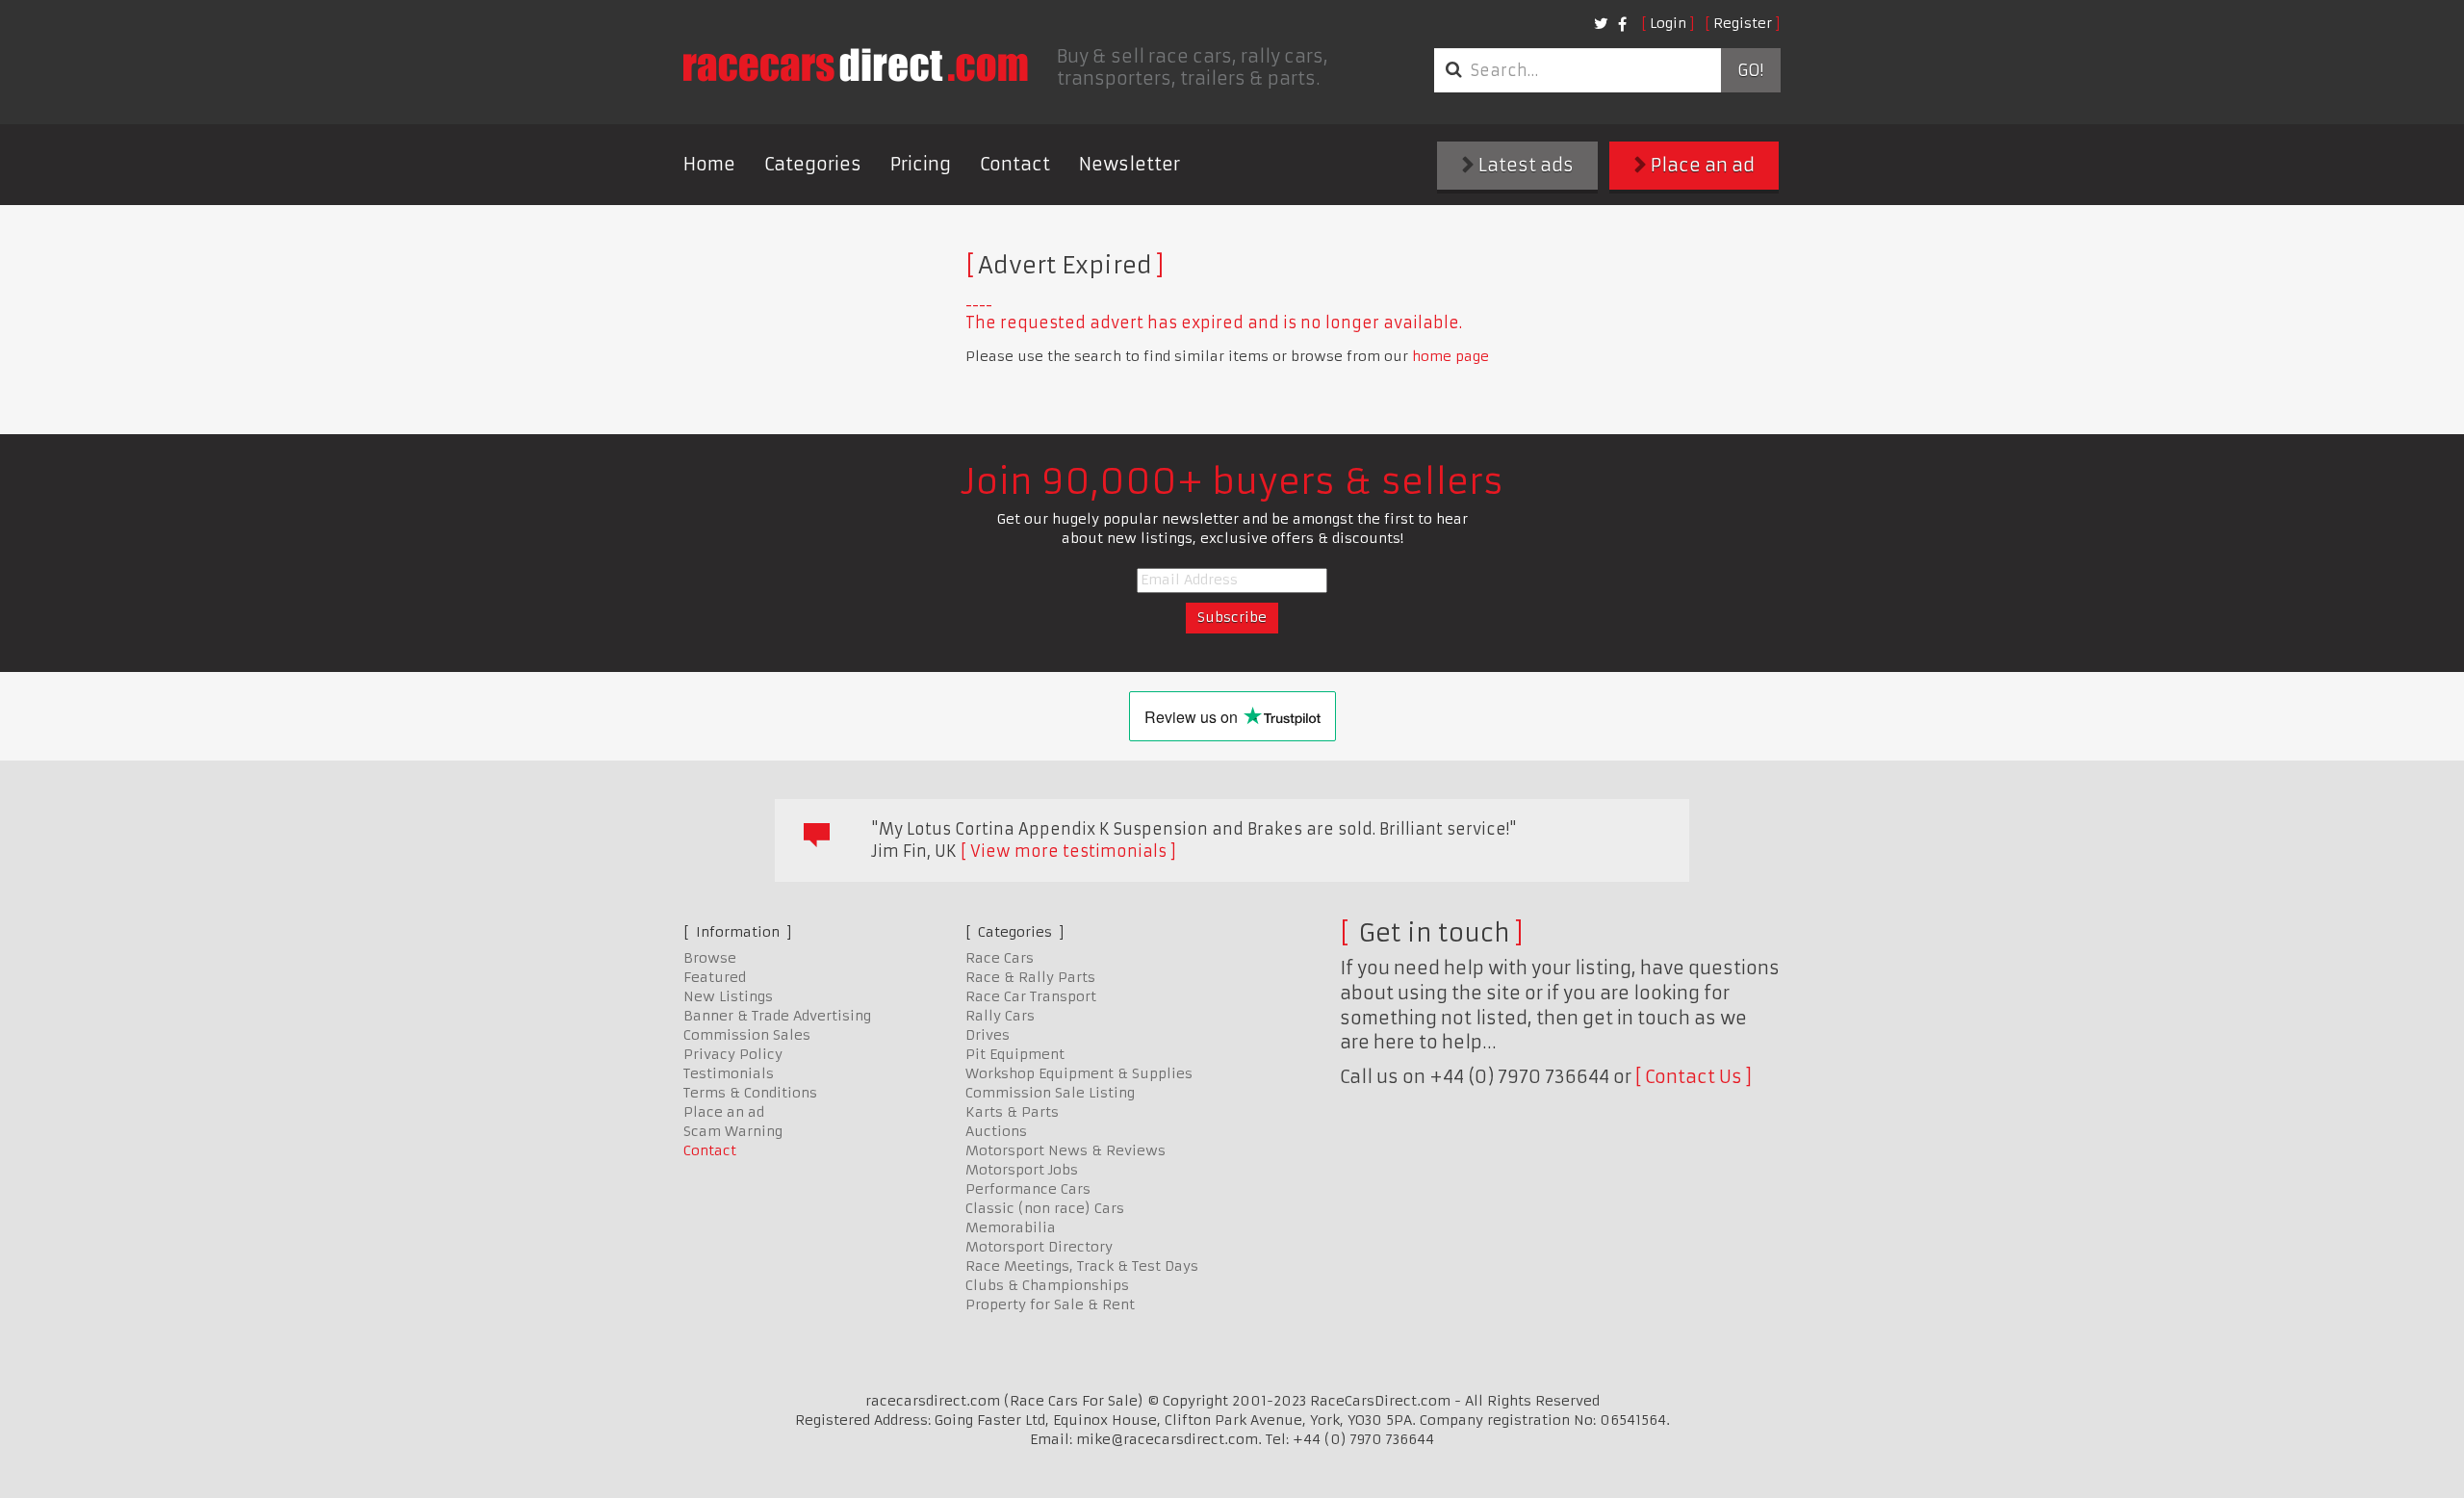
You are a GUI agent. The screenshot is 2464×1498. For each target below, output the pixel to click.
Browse (710, 958)
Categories (813, 164)
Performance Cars (1028, 1189)
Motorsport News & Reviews (1065, 1150)
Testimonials (729, 1073)
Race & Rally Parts (1030, 977)
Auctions (996, 1131)
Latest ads (1524, 165)
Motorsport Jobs (1022, 1170)
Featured (715, 977)
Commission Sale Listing (1050, 1093)
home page (1450, 356)
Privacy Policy (733, 1054)
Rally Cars (1000, 1016)
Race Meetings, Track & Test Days (1082, 1266)
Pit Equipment (1015, 1054)
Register (1743, 23)
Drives (988, 1035)
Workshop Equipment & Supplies (1079, 1073)
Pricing (921, 164)
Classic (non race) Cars (1045, 1208)
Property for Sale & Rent (1050, 1304)
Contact (1015, 164)
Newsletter (1129, 164)
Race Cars (1000, 958)
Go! (1750, 70)
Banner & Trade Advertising (777, 1016)
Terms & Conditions (750, 1093)
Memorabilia (1011, 1227)
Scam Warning (733, 1131)
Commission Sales (747, 1035)
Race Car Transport (1031, 996)
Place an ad (1701, 165)
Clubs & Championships (1047, 1285)
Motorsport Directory (1039, 1247)
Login (1668, 23)
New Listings (728, 996)
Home (709, 164)
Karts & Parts (1012, 1112)
